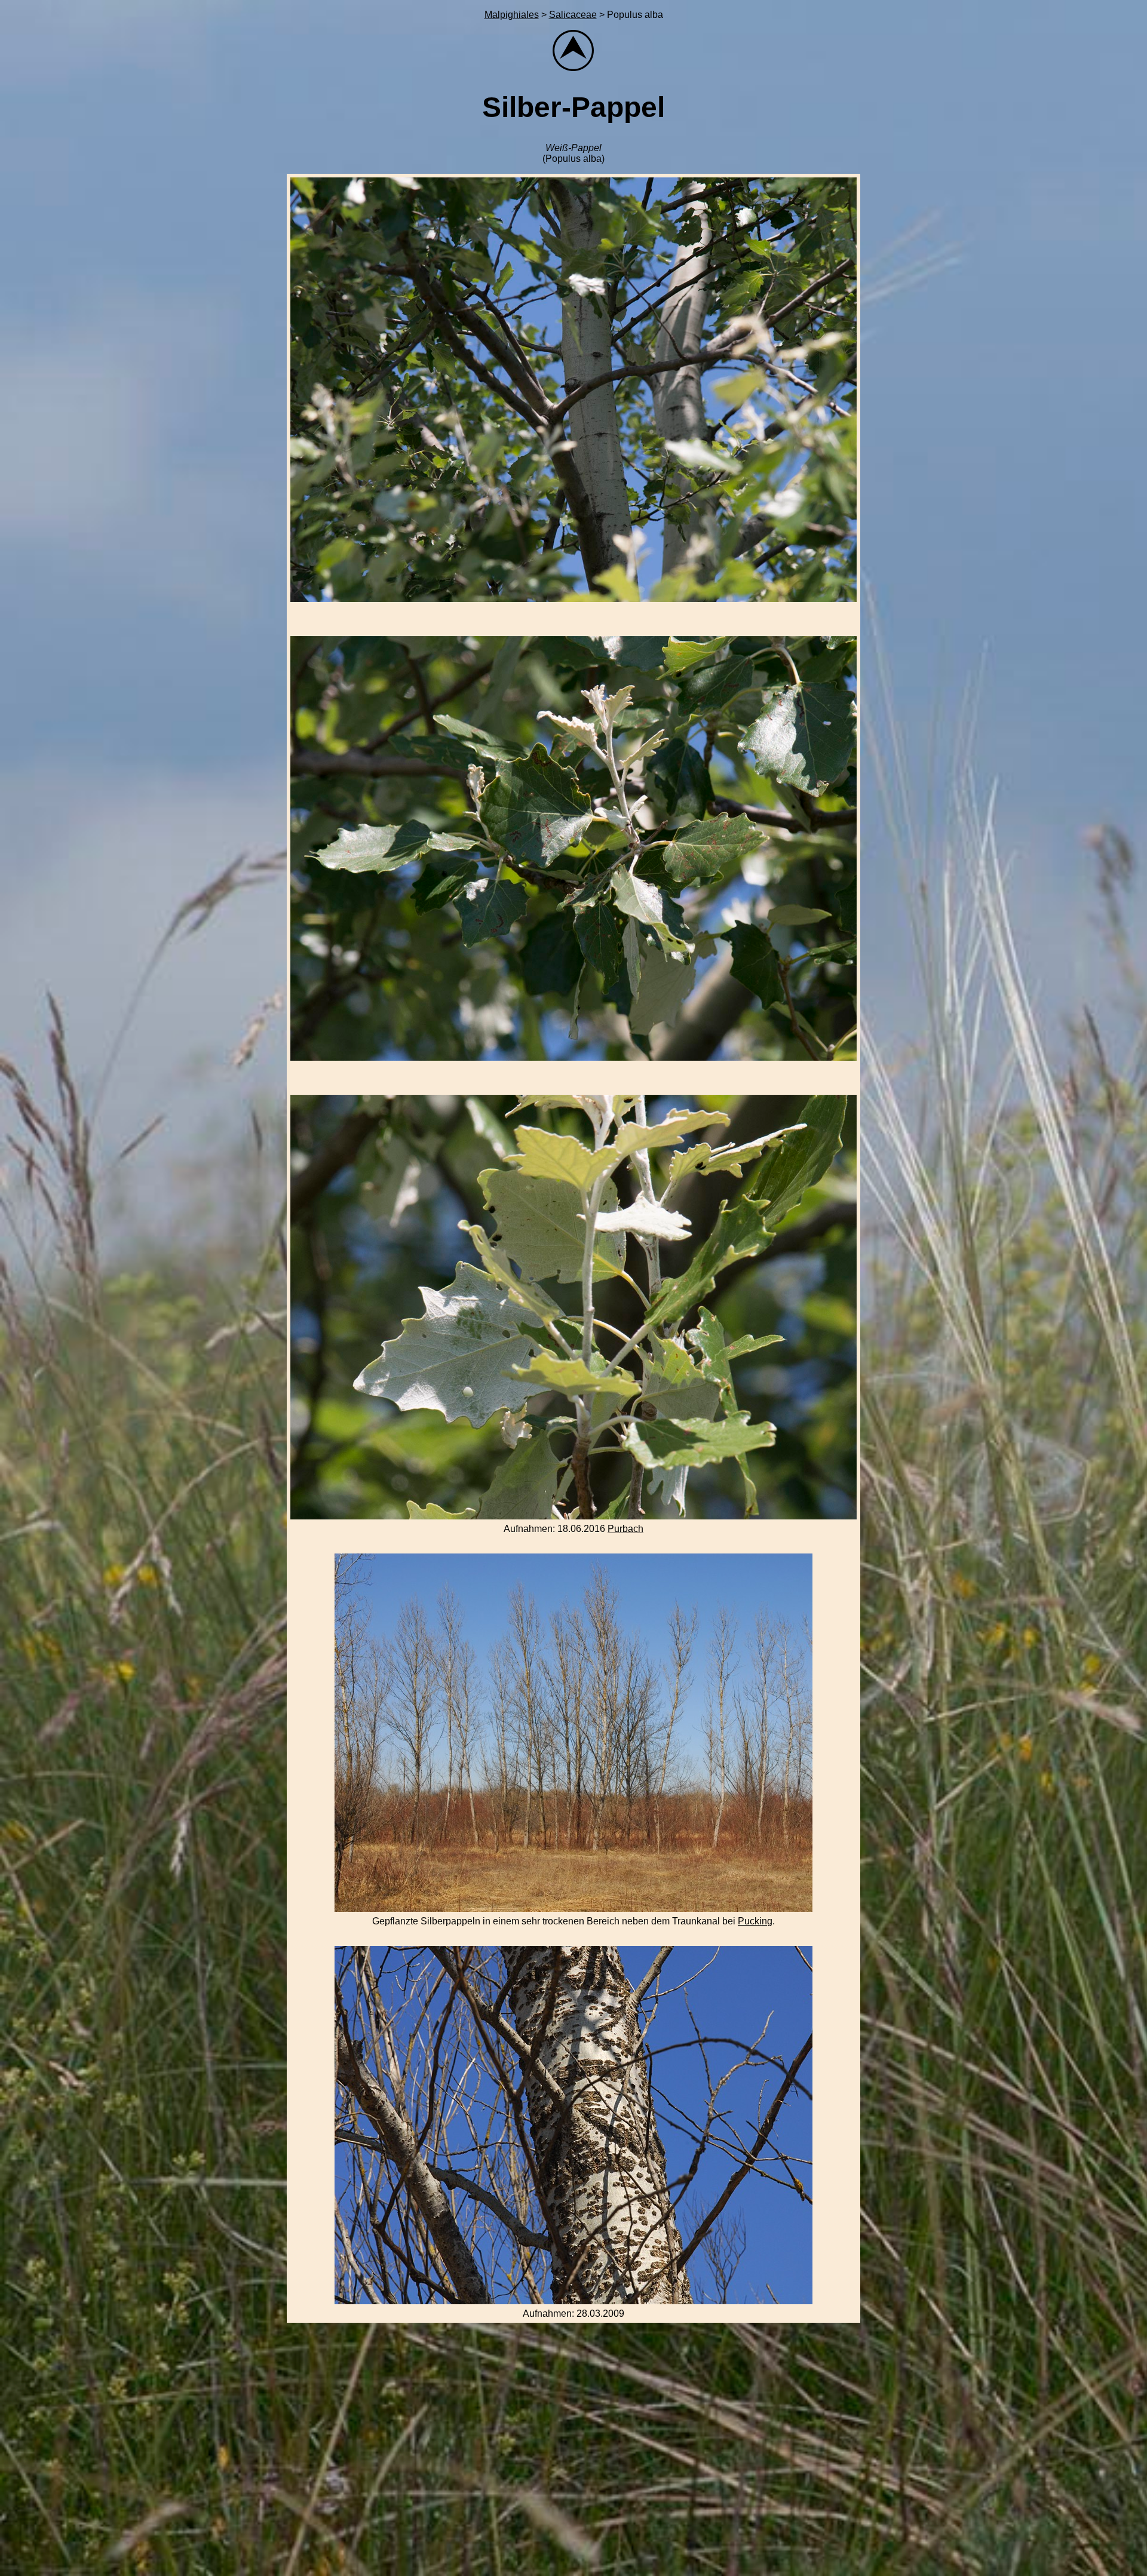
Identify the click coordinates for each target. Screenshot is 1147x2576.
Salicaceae (573, 15)
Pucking (755, 1921)
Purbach (625, 1529)
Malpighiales (512, 15)
